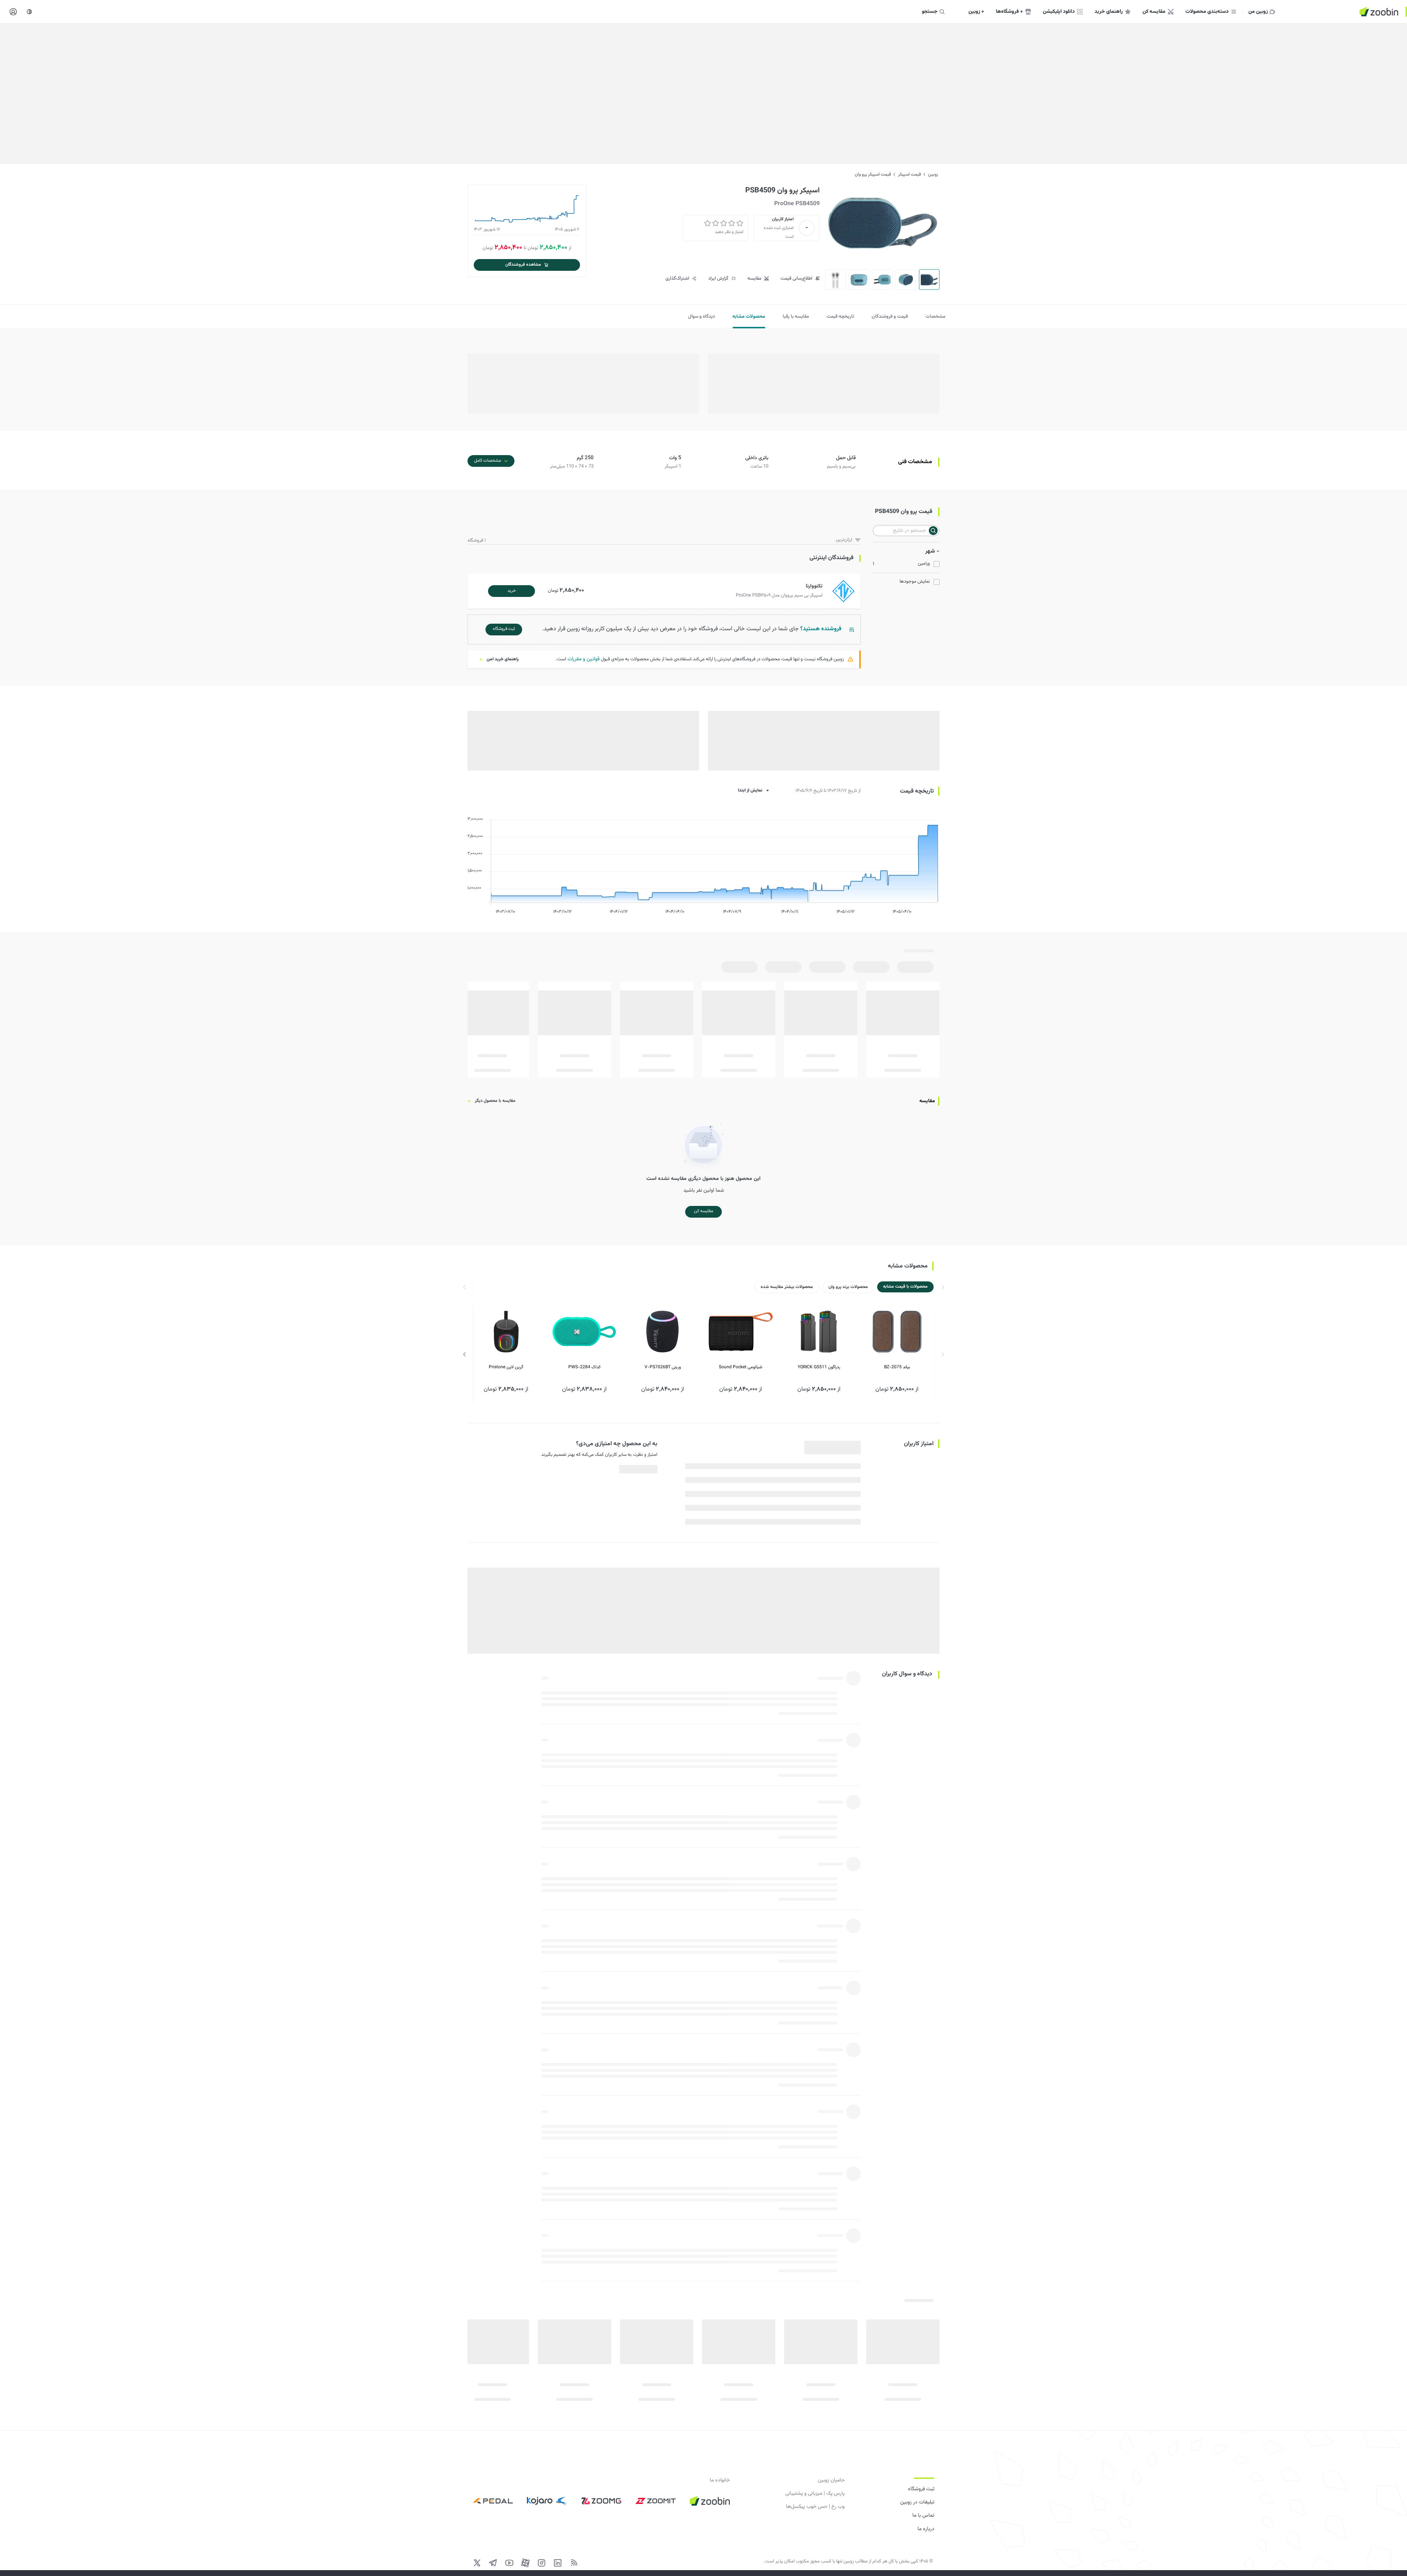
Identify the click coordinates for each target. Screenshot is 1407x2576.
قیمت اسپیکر (909, 174)
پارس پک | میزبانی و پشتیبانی (815, 2494)
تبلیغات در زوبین (917, 2502)
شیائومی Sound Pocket (741, 1367)
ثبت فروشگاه (921, 2489)
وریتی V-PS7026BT (663, 1367)
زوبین (933, 174)
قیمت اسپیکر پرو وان (873, 174)
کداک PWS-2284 (584, 1367)
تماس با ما (923, 2516)
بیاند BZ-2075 (897, 1367)
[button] (666, 591)
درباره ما (926, 2529)
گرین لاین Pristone (506, 1367)
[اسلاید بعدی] (465, 1354)
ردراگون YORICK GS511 (819, 1367)
